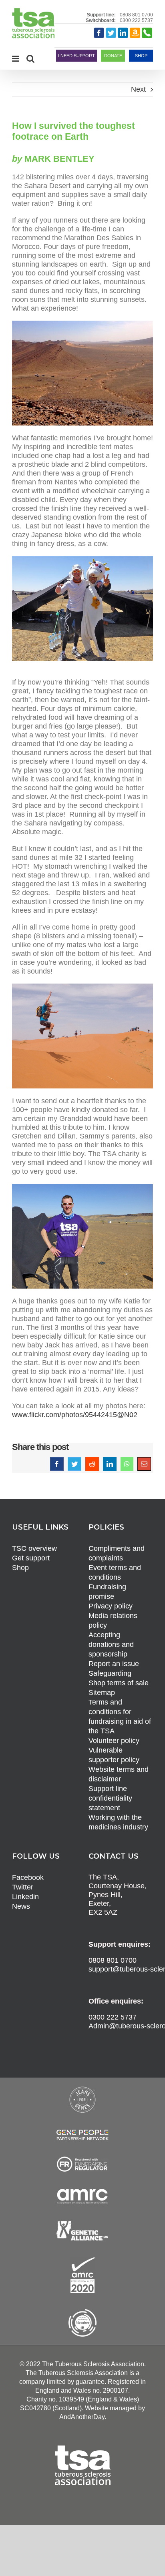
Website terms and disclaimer (119, 1774)
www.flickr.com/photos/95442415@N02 (75, 1415)
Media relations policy (113, 1620)
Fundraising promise (107, 1592)
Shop (20, 1568)
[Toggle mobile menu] (16, 59)
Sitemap (102, 1693)
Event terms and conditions (115, 1572)
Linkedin (25, 1897)
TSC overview (34, 1548)
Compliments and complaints (117, 1553)
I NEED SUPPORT (76, 56)
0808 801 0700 (136, 15)
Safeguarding (110, 1673)
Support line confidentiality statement (110, 1798)
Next (138, 89)
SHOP (141, 56)
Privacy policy (111, 1606)
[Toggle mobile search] (30, 59)
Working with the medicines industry (118, 1822)
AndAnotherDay (82, 2417)
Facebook (28, 1877)
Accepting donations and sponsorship (111, 1644)
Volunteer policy (114, 1741)
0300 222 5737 (136, 20)
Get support (31, 1558)
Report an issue (114, 1664)
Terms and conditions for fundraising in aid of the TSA (120, 1717)
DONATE (113, 56)
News (21, 1906)
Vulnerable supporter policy (114, 1755)
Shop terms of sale (119, 1683)
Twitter (23, 1887)
